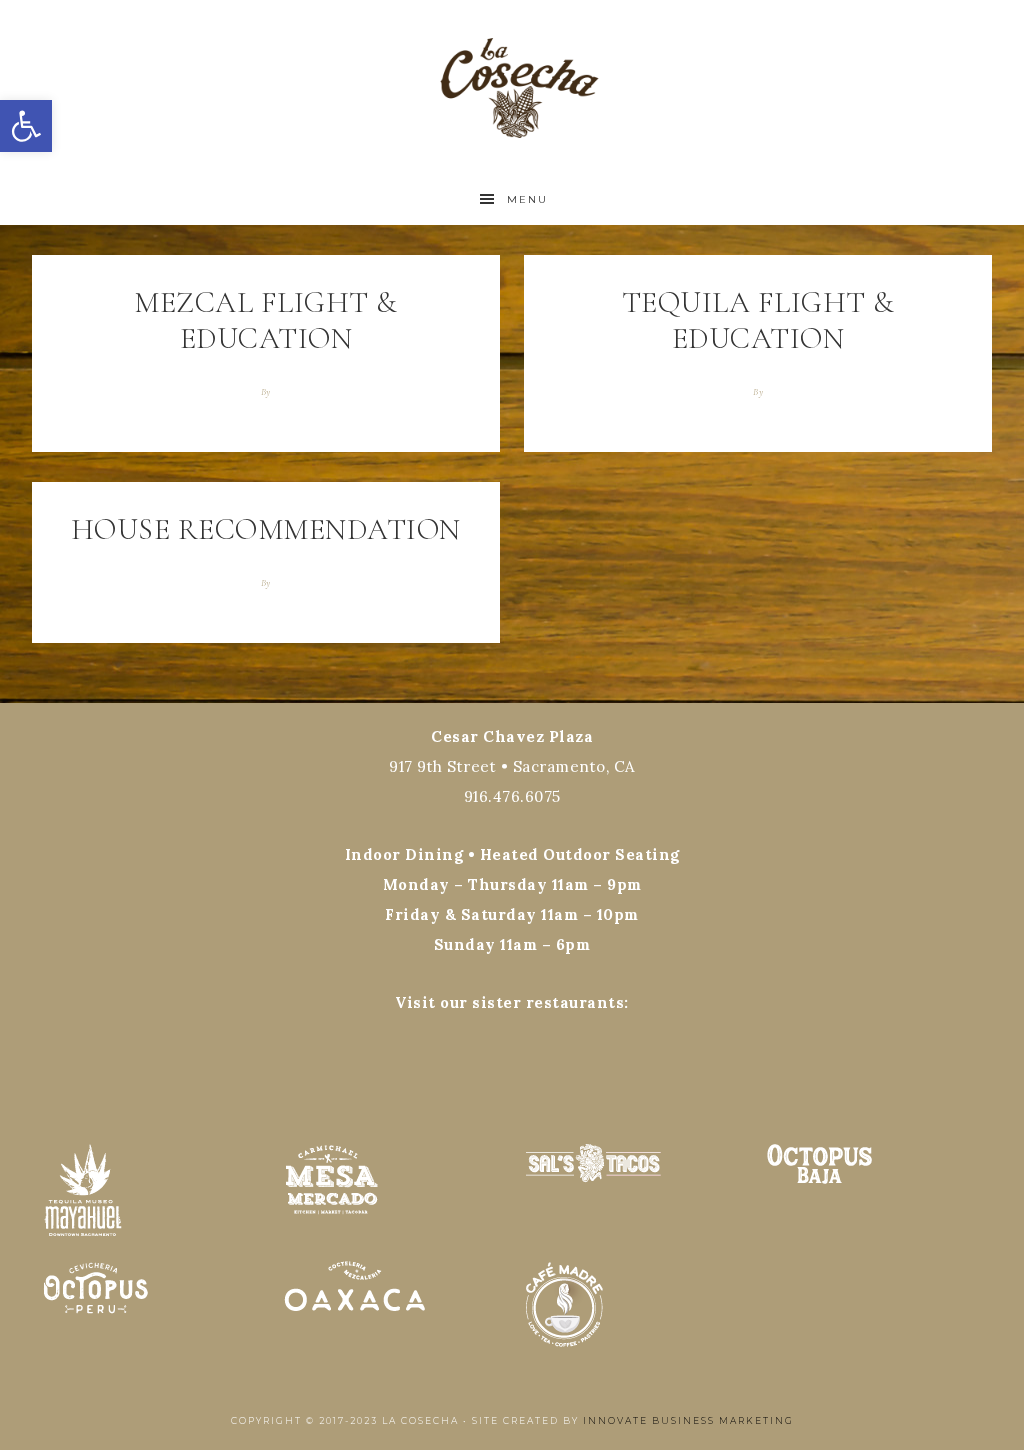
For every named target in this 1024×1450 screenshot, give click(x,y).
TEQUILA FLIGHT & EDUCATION (758, 320)
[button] (26, 126)
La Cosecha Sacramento (512, 87)
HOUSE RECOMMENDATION (266, 529)
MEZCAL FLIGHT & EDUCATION (266, 320)
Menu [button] (527, 199)
